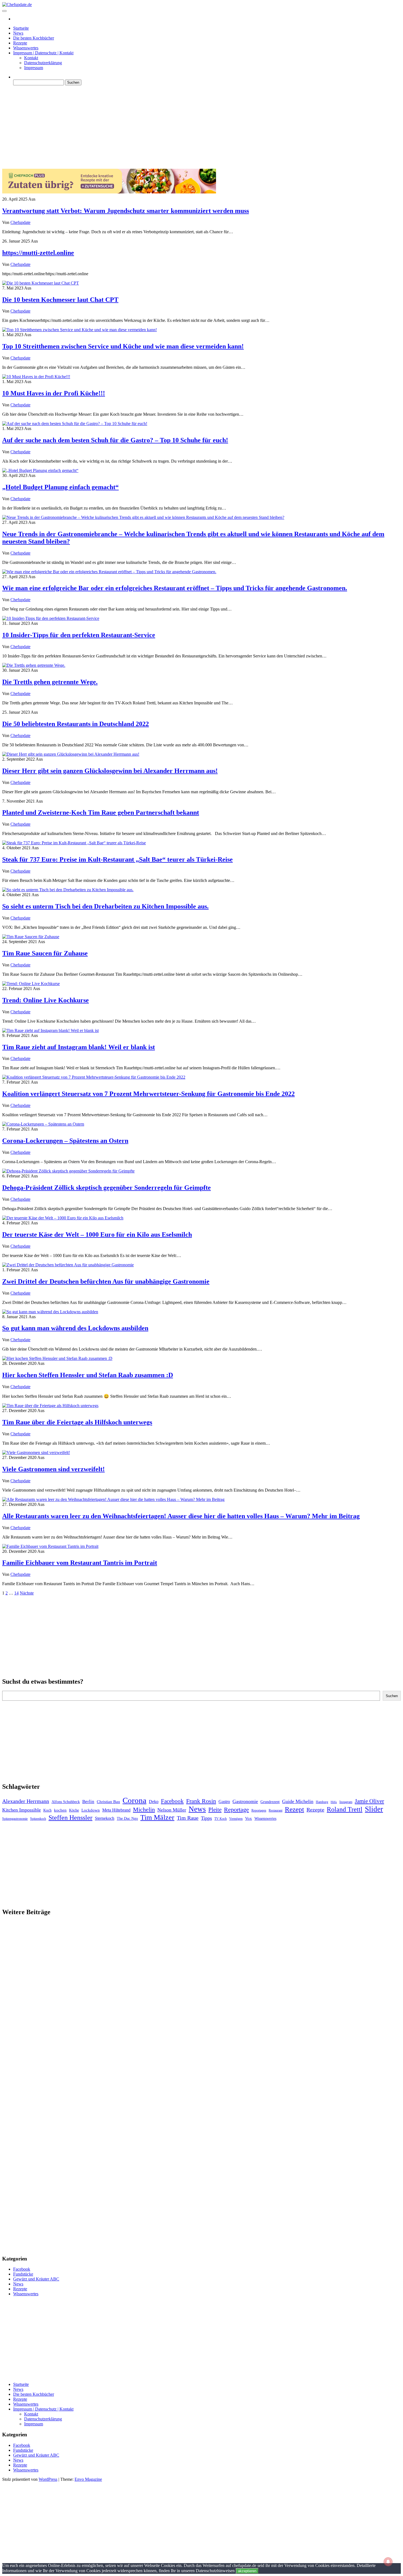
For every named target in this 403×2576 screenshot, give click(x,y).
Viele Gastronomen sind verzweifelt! (53, 1469)
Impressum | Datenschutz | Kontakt (43, 53)
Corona (134, 1800)
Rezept (294, 1809)
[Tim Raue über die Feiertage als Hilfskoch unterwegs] (50, 1406)
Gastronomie (245, 1801)
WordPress (48, 2479)
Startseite (21, 28)
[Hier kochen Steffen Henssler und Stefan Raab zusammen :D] (57, 1358)
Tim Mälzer (157, 1817)
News (18, 33)
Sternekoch (105, 1818)
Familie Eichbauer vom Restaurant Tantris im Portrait (80, 1563)
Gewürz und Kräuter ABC (36, 2279)
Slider (374, 1809)
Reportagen (259, 1810)
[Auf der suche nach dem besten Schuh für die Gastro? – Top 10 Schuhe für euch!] (75, 424)
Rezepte (20, 43)
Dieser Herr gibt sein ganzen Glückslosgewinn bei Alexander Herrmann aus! (110, 771)
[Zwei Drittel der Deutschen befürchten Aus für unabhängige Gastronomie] (68, 1265)
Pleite (215, 1810)
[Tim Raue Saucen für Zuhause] (31, 937)
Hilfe (334, 1802)
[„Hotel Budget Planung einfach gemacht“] (40, 470)
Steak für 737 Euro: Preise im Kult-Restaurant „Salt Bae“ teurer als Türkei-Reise (117, 859)
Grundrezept (270, 1802)
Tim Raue (188, 1818)
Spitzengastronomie (15, 1819)
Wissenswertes (26, 48)
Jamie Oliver (369, 1801)
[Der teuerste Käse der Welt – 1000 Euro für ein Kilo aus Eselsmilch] (63, 1218)
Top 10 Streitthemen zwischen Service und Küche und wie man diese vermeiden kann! (123, 346)
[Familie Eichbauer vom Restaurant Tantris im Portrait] (50, 1546)
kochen (60, 1810)
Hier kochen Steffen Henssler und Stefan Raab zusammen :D (88, 1375)
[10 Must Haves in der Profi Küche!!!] (36, 377)
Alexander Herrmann (26, 1801)
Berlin (88, 1802)
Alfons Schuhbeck (66, 1802)
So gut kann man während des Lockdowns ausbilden (75, 1328)
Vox (249, 1818)
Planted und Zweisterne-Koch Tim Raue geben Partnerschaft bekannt (101, 812)
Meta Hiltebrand (116, 1810)
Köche (74, 1810)
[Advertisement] (167, 128)
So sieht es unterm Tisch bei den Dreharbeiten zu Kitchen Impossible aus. (105, 906)
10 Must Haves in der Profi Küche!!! (54, 393)
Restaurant (276, 1810)
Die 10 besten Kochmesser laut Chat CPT (60, 300)
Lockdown (91, 1810)
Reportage (236, 1809)
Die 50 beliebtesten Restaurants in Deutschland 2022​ (76, 724)
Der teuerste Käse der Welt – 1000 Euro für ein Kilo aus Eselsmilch (97, 1234)
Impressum (34, 68)
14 (16, 1593)
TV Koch (221, 1819)
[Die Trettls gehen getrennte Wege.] (34, 665)
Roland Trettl (345, 1809)
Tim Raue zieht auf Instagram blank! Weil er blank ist (79, 1047)
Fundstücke (23, 2274)
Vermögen (236, 1819)
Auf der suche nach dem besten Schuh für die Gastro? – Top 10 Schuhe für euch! (115, 440)
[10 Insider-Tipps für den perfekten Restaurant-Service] (51, 618)
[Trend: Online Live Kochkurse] (31, 984)
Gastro (224, 1802)
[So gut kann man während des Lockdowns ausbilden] (50, 1312)
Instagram (346, 1802)
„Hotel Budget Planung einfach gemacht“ (60, 487)
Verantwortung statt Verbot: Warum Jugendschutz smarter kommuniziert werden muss (126, 211)
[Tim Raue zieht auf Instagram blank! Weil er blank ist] (50, 1030)
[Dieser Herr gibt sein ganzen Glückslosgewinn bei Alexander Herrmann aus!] (71, 754)
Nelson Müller (172, 1810)
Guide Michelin (298, 1801)
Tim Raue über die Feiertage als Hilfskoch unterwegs (77, 1422)
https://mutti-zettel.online (38, 253)
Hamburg (322, 1802)
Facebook (172, 1801)
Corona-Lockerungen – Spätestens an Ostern (65, 1141)
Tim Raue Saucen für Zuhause (45, 953)
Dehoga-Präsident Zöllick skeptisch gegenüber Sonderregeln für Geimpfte (107, 1188)
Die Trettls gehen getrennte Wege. (50, 682)
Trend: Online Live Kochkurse (46, 1000)
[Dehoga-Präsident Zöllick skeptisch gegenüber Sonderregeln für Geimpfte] (68, 1171)
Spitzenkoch (38, 1819)
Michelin (144, 1809)
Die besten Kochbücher (34, 38)
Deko (154, 1802)
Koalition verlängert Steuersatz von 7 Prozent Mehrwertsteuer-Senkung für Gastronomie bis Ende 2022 (148, 1094)
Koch (47, 1810)
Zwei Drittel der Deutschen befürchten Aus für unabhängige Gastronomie (106, 1281)
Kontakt (31, 58)
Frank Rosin (201, 1801)
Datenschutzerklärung (43, 63)
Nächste (27, 1593)
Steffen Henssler (70, 1818)
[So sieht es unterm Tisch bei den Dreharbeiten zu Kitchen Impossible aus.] (68, 890)
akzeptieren (247, 2571)
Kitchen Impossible (22, 1810)
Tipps (206, 1818)
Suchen (392, 1696)
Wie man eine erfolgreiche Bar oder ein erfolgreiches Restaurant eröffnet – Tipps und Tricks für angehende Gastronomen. (175, 588)
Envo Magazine (88, 2479)
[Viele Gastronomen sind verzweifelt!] (36, 1452)
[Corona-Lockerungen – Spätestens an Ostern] (43, 1124)
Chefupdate (20, 222)
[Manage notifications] (388, 2562)
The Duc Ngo (127, 1819)
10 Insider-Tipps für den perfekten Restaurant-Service (79, 635)
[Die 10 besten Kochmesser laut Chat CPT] (41, 283)
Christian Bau (108, 1802)
